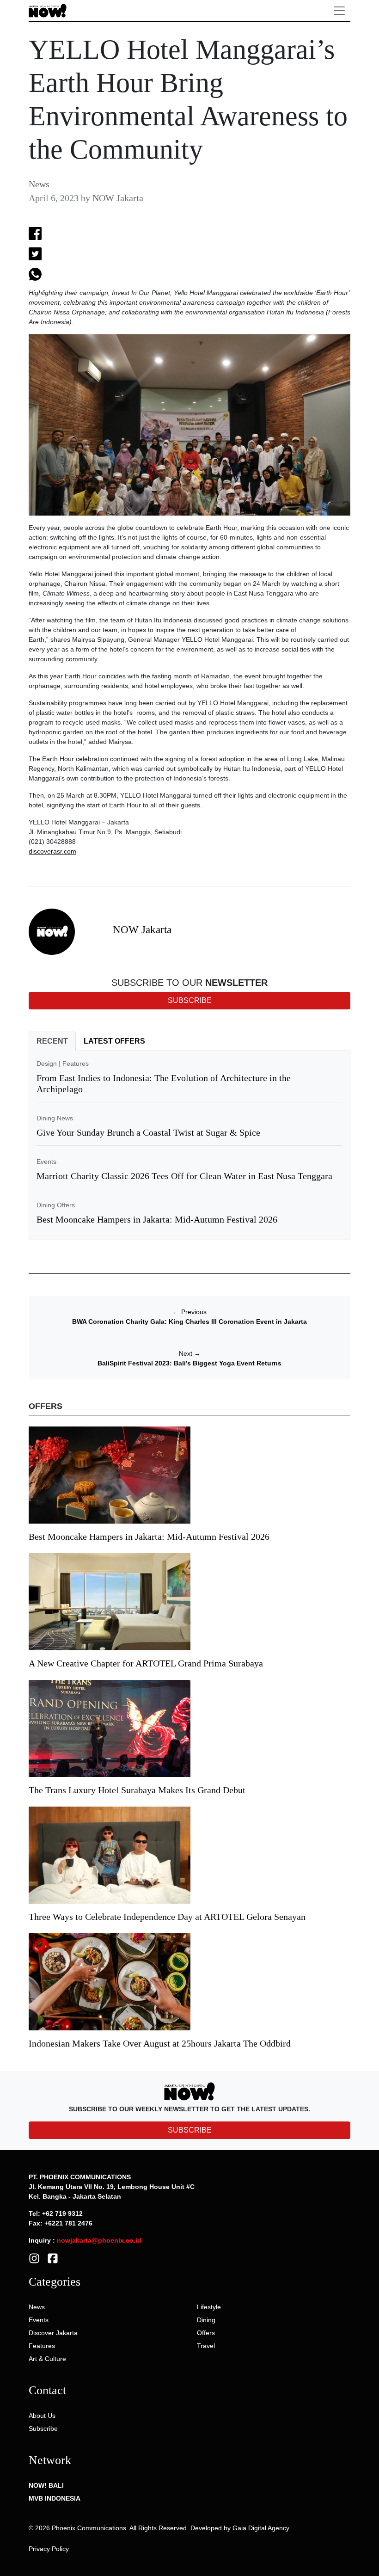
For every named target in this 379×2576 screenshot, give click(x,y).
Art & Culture (47, 2359)
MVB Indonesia (55, 2498)
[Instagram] (34, 2258)
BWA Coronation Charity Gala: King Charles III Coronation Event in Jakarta (189, 1322)
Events (46, 1162)
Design (47, 1064)
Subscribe (43, 2428)
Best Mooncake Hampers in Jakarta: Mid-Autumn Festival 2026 (157, 1219)
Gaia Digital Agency (261, 2528)
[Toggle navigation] (339, 11)
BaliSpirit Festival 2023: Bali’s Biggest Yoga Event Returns (189, 1363)
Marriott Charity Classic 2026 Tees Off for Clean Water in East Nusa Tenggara (184, 1176)
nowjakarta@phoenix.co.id (99, 2240)
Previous (190, 1312)
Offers (206, 2333)
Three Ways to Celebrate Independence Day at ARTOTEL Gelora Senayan (167, 1917)
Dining (206, 2320)
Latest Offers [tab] (114, 1041)
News (39, 184)
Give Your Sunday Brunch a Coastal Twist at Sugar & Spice (148, 1132)
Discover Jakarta (53, 2333)
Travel (206, 2346)
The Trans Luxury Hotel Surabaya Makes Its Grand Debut (138, 1790)
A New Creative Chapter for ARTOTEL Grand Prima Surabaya (146, 1663)
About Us (42, 2416)
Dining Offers (56, 1205)
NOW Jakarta (118, 198)
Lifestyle (209, 2307)
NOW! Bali (46, 2485)
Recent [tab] (52, 1041)
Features (76, 1064)
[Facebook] (53, 2258)
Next (190, 1353)
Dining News (55, 1118)
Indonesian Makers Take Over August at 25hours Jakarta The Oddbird (160, 2043)
